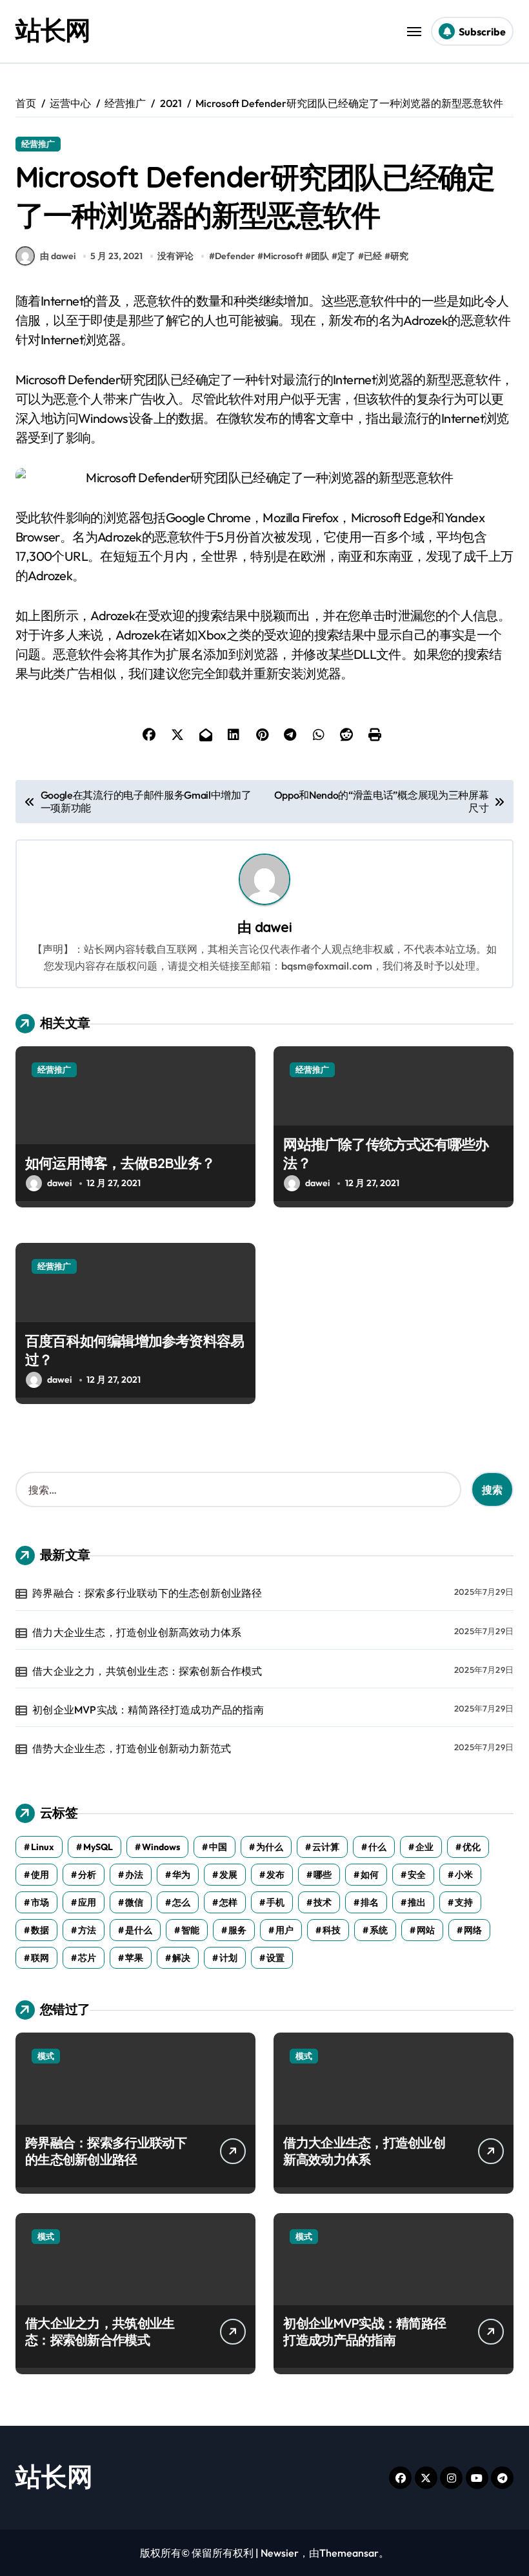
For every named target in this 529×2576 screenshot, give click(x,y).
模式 (46, 2056)
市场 (40, 1902)
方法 (87, 1930)
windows (161, 1847)
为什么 (270, 1847)
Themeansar (349, 2553)
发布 (275, 1875)
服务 (237, 1930)
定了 (346, 256)
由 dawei (58, 256)
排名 (370, 1902)
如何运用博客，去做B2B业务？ (120, 1163)
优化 (472, 1847)
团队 (320, 256)
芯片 (87, 1958)
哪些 (323, 1875)
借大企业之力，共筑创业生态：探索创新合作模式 (147, 1671)
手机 (275, 1902)
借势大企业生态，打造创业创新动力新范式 (132, 1748)
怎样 (228, 1902)
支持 (464, 1902)
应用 (87, 1902)
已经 (373, 256)
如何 (370, 1875)
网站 (426, 1930)
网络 (473, 1930)
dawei (273, 927)
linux (43, 1847)
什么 (377, 1847)
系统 (379, 1930)
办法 (134, 1875)
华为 (181, 1875)
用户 (284, 1930)
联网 (40, 1958)
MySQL (98, 1847)
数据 (40, 1930)
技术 (323, 1902)
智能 (190, 1930)
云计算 (326, 1847)
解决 (181, 1958)
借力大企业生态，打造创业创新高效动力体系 (137, 1632)
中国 (218, 1847)
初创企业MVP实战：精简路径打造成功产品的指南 (148, 1710)
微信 (134, 1902)
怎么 (181, 1902)
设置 (275, 1958)
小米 (464, 1875)
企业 (424, 1847)
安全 (417, 1875)
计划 (228, 1958)
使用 (40, 1875)
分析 (87, 1875)
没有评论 (175, 256)
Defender (235, 256)
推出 (417, 1902)
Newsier (280, 2553)
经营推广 (38, 144)
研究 (399, 256)
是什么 (139, 1930)
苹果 (134, 1958)
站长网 (53, 30)
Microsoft (283, 256)
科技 (332, 1930)
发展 (228, 1875)
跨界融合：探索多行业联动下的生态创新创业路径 (147, 1593)
